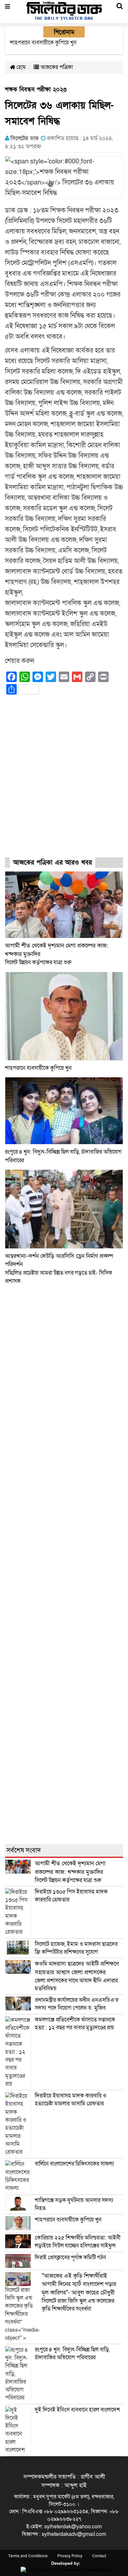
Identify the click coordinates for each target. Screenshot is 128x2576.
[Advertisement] (64, 782)
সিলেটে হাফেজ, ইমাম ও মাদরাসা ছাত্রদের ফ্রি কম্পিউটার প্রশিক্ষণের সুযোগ (76, 1948)
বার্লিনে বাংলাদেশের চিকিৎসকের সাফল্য (74, 2164)
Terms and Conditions (28, 2556)
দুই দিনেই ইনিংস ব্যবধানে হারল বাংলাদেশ (77, 2410)
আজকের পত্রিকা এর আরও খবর (53, 863)
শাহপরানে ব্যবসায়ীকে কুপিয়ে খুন (39, 1068)
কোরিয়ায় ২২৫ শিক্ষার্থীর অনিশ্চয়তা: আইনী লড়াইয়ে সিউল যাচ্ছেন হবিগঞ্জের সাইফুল (78, 2242)
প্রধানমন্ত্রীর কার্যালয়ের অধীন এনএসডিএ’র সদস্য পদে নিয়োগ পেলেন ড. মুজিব (76, 2004)
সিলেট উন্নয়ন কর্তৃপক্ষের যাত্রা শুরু (70, 1872)
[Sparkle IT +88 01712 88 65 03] (64, 2569)
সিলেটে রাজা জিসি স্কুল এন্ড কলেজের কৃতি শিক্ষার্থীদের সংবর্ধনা (79, 2292)
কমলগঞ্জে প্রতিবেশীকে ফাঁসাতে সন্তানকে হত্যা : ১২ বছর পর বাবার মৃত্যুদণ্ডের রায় (75, 2024)
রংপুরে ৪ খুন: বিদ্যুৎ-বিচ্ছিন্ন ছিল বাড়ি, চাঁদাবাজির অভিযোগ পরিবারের (72, 2354)
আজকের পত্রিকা (56, 67)
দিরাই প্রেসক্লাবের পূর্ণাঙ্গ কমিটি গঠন (70, 2257)
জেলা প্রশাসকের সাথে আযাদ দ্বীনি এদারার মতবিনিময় (77, 1976)
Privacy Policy (70, 2556)
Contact (99, 2556)
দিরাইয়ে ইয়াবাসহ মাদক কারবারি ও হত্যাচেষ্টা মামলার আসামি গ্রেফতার (71, 2100)
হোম (21, 67)
